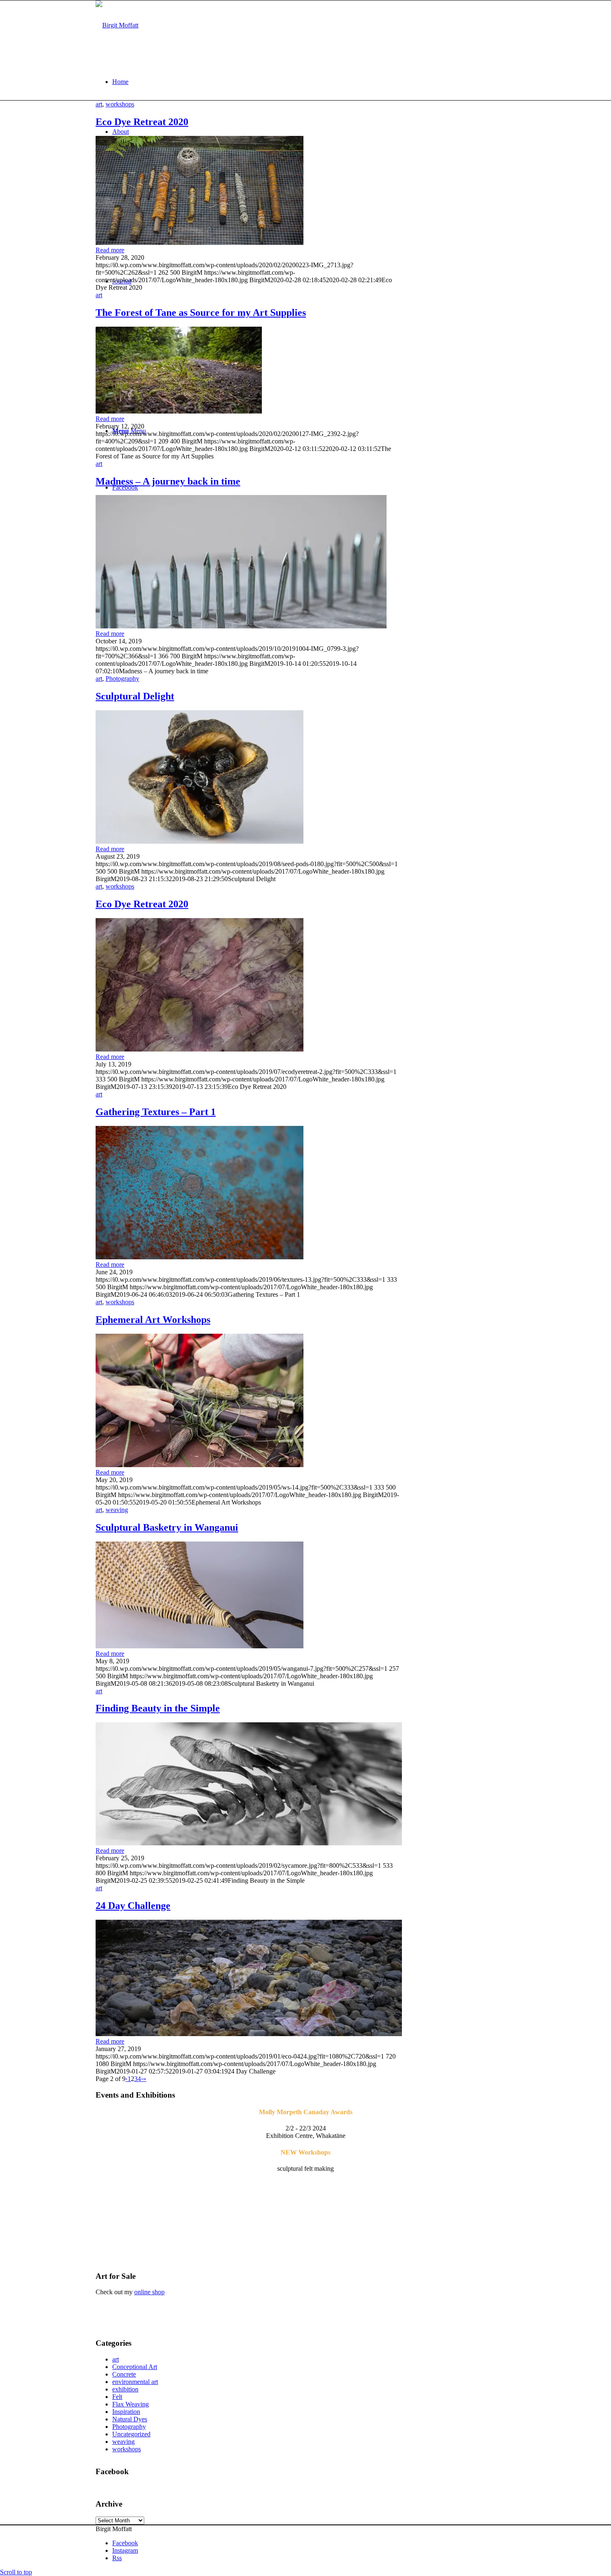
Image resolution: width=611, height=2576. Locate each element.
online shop (149, 2292)
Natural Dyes (130, 2419)
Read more (110, 250)
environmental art (135, 2382)
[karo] (200, 841)
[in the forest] (179, 411)
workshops (120, 104)
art (99, 104)
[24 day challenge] (249, 2034)
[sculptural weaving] (200, 1646)
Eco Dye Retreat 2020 (142, 122)
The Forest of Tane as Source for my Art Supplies (201, 313)
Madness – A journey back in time (168, 481)
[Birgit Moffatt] (117, 25)
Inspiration (126, 2412)
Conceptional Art (135, 2367)
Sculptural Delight (135, 696)
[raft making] (200, 1465)
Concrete (124, 2374)
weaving (117, 1510)
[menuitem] (314, 82)
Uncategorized (131, 2434)
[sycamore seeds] (249, 1843)
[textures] (200, 1257)
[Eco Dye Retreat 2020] (200, 243)
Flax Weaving (131, 2404)
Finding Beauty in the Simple (158, 1708)
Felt (117, 2397)
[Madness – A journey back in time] (241, 626)
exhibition (125, 2389)
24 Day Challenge (133, 1906)
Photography (122, 678)
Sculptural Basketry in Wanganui (167, 1527)
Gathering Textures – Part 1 (156, 1112)
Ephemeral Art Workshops (153, 1320)
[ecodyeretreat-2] (200, 1049)
